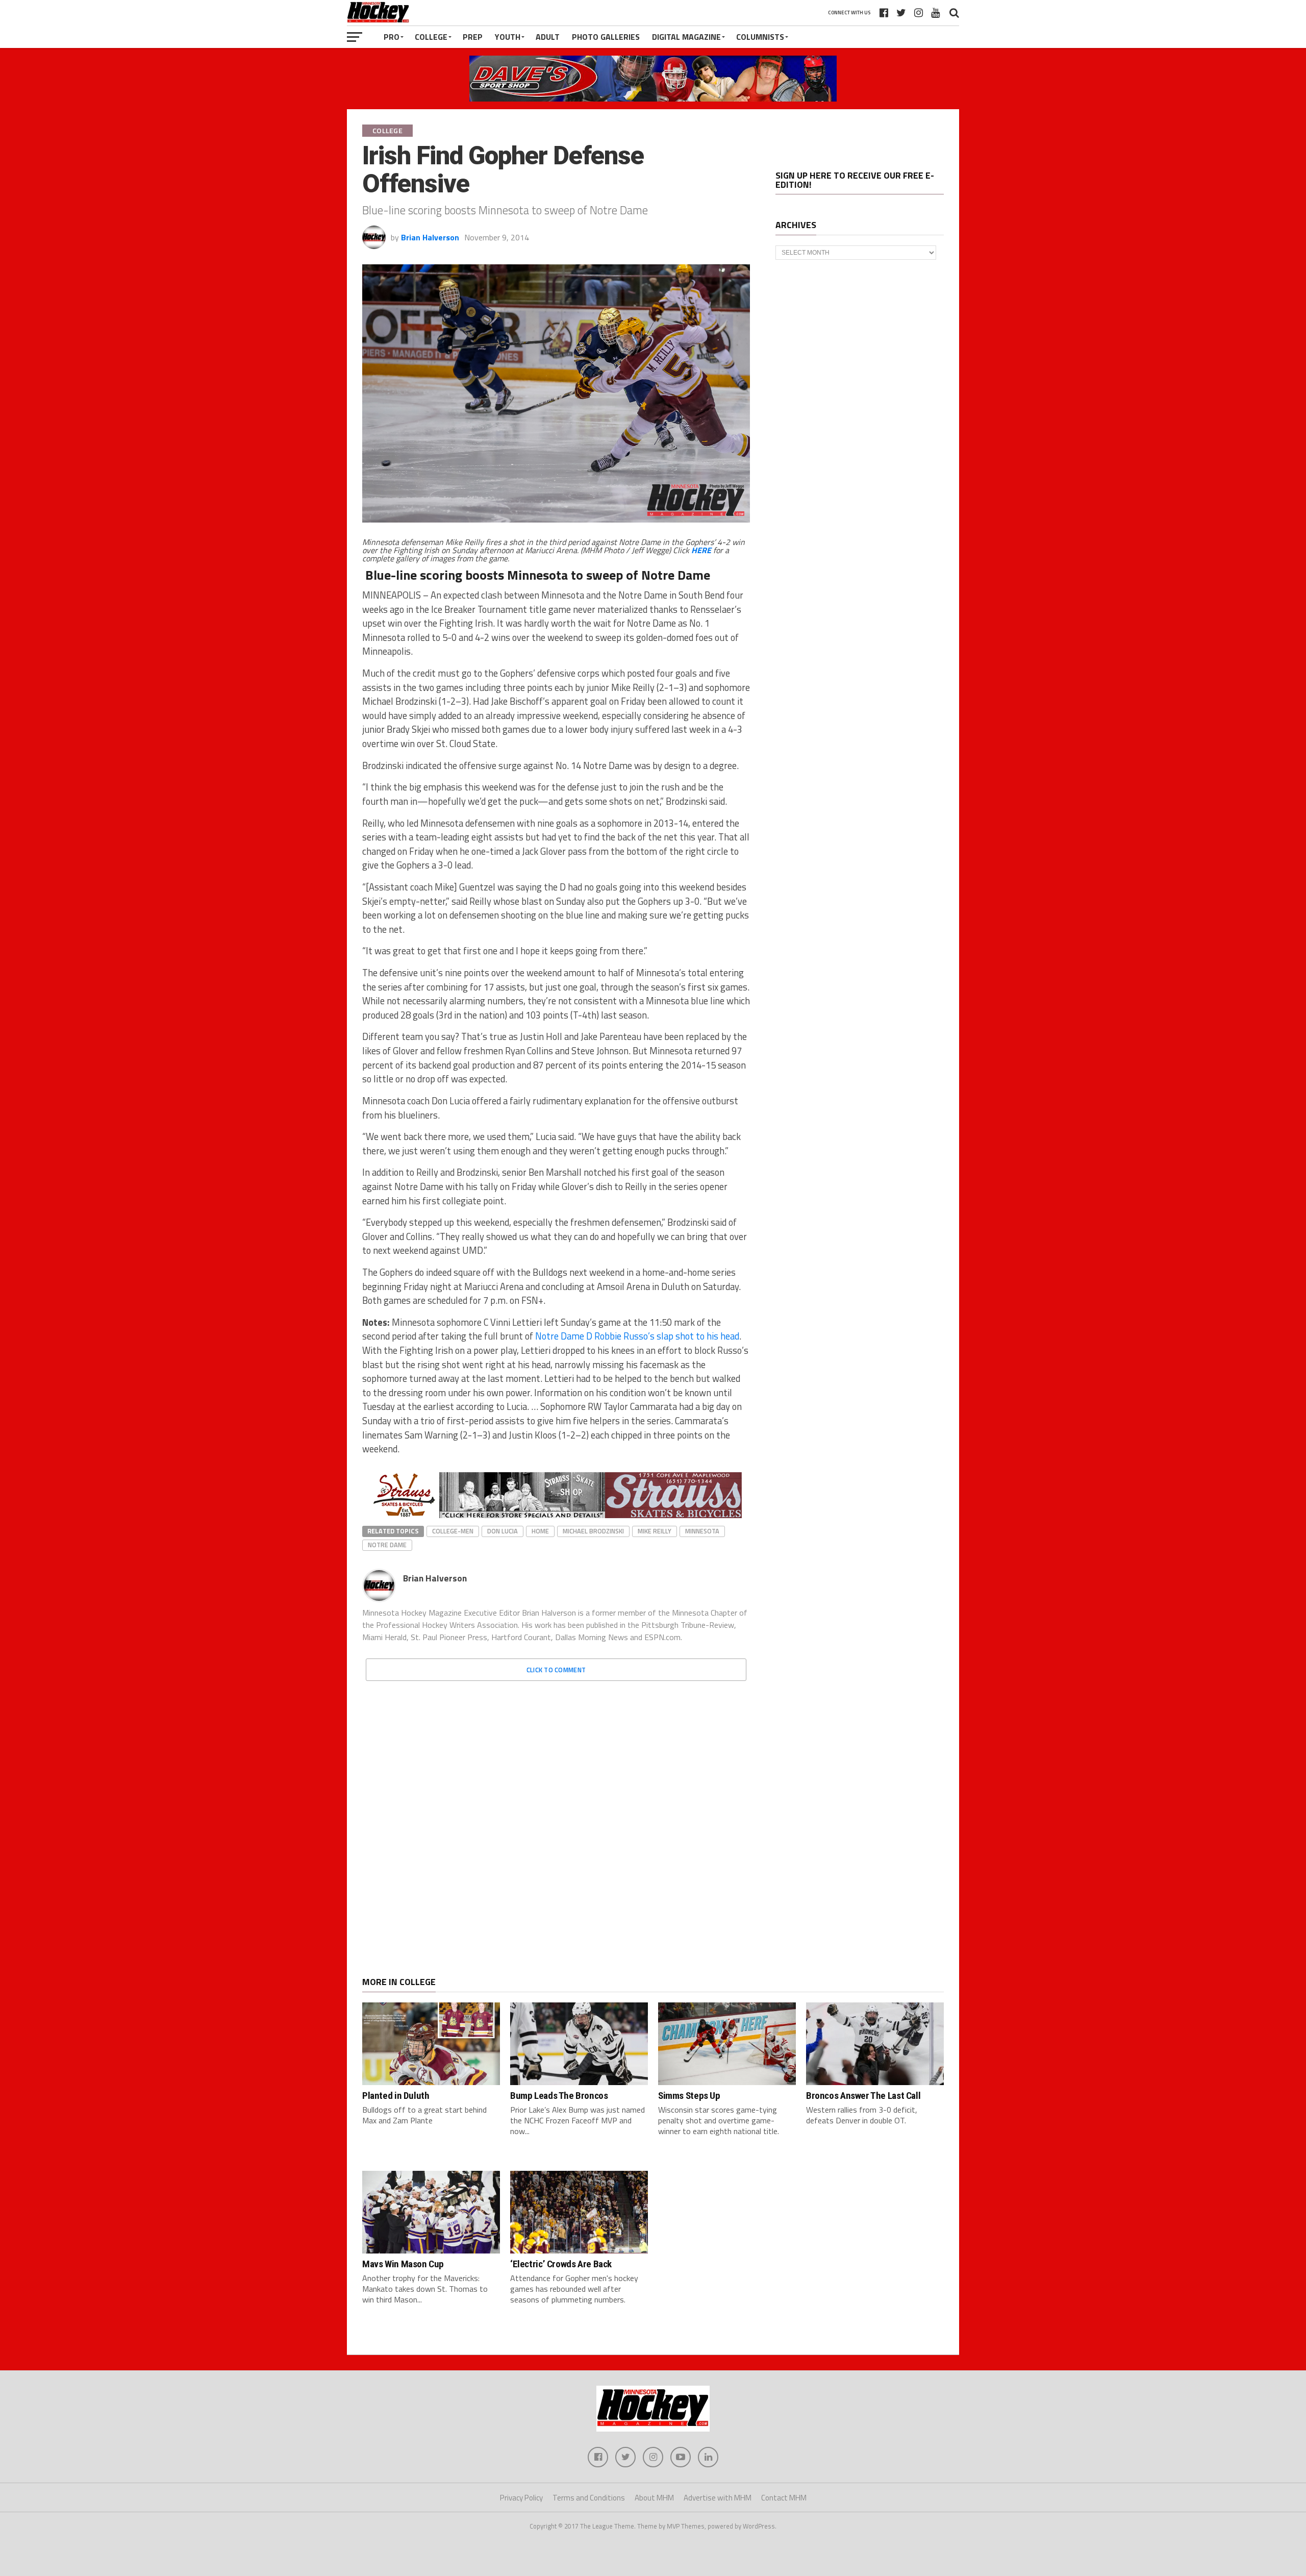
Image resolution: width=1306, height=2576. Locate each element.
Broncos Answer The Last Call (863, 2096)
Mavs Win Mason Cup (403, 2264)
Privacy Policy (521, 2498)
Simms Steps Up (689, 2096)
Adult (548, 37)
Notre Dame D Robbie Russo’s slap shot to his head (637, 1336)
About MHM (654, 2498)
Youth (508, 37)
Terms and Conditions (589, 2498)
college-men (453, 1531)
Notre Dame (387, 1545)
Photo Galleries (606, 37)
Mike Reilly (655, 1531)
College (431, 37)
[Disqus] (556, 1817)
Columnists (760, 37)
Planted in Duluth (396, 2096)
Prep (473, 37)
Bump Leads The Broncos (559, 2096)
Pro (392, 37)
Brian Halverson (430, 237)
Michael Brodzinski (593, 1531)
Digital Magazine (686, 37)
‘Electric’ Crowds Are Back (561, 2264)
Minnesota (702, 1531)
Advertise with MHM (718, 2498)
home (540, 1531)
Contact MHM (784, 2498)
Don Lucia (503, 1531)
